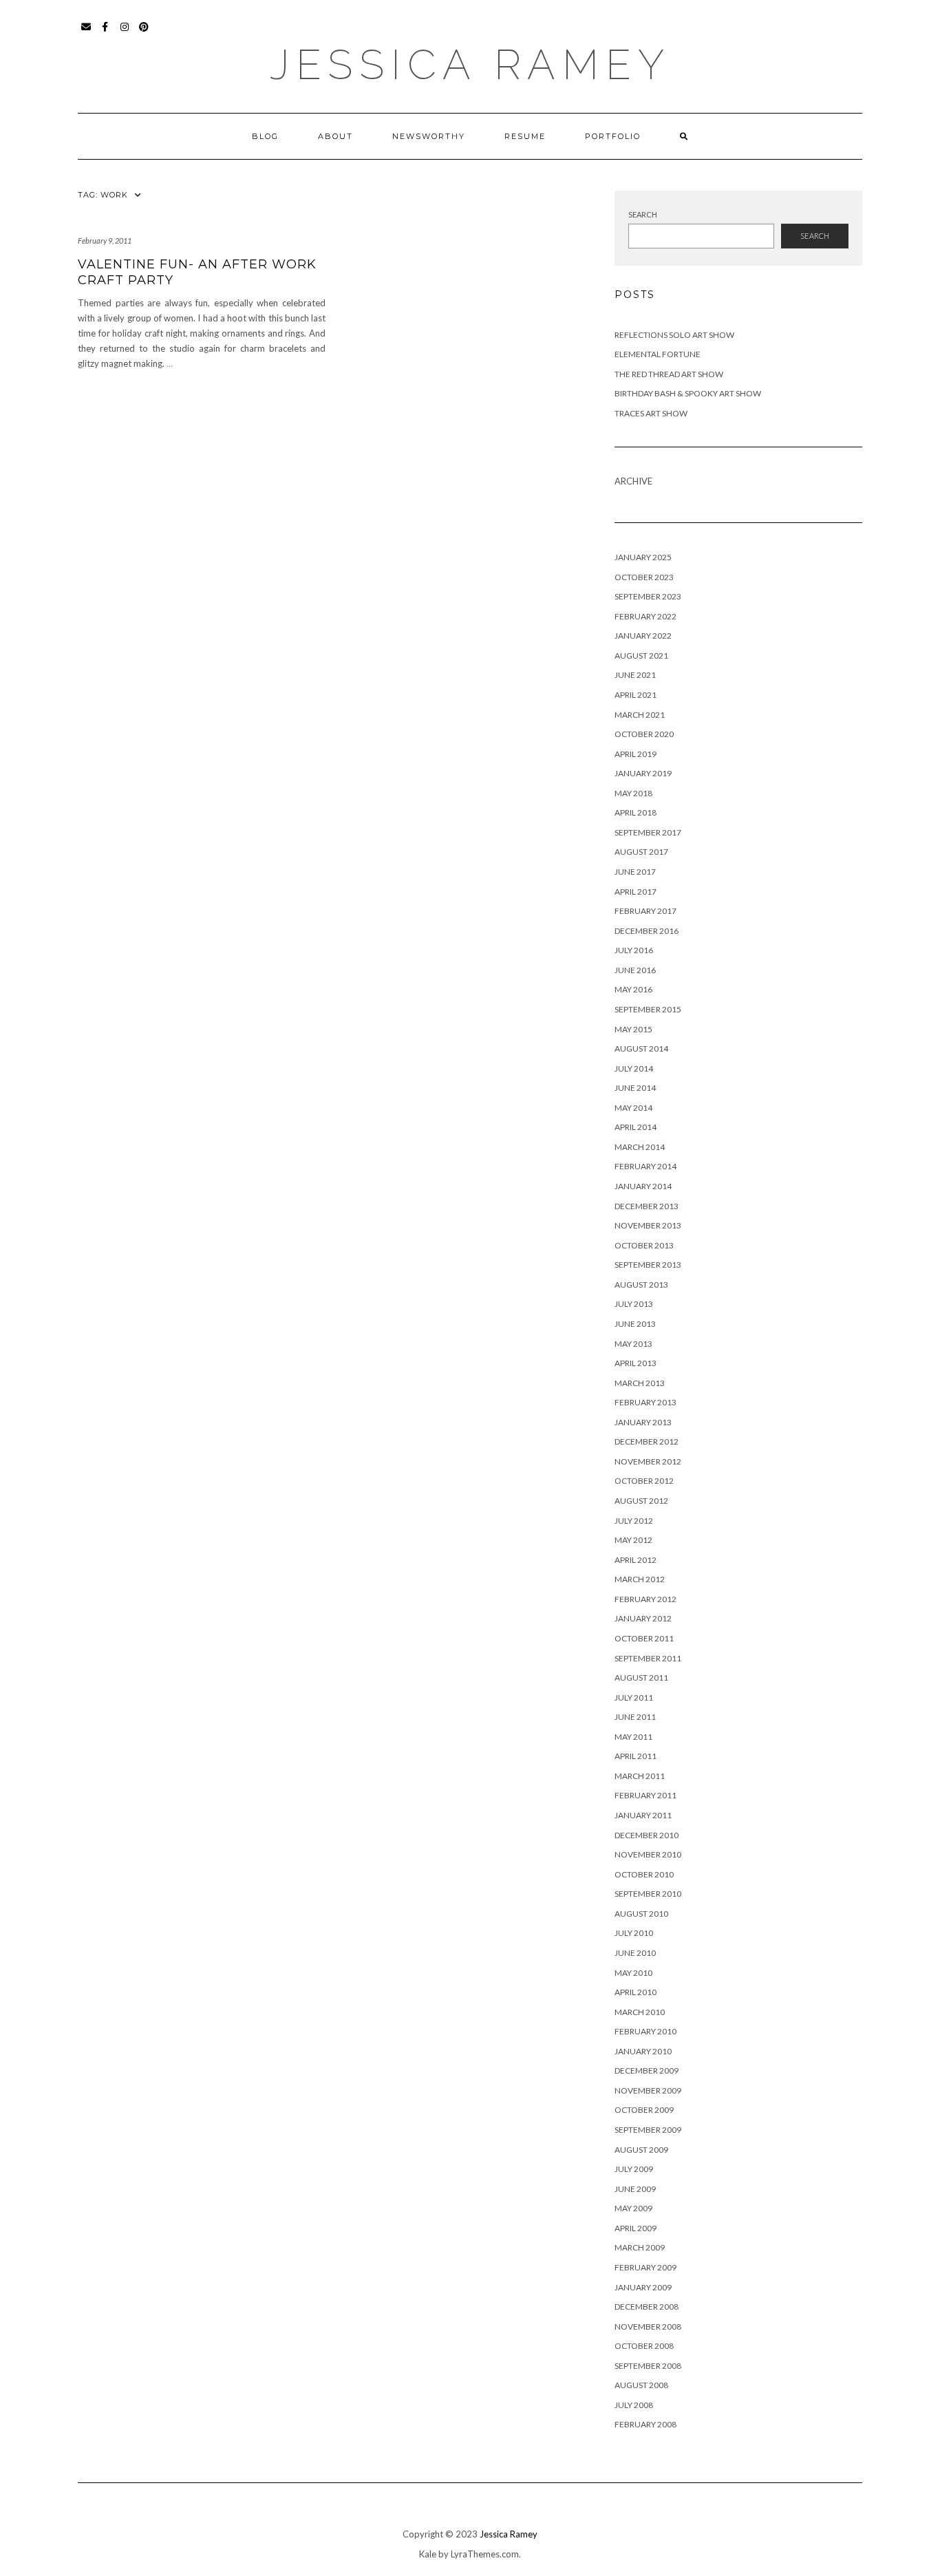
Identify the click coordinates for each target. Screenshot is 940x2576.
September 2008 (648, 2366)
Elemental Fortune (658, 354)
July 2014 (634, 1068)
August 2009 (641, 2150)
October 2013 (644, 1245)
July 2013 (634, 1304)
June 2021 (635, 675)
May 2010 (633, 1973)
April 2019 (635, 754)
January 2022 (643, 636)
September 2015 (648, 1009)
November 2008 (648, 2327)
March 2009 (640, 2247)
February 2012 (645, 1599)
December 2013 (647, 1206)
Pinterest (144, 33)
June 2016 (635, 970)
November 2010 (648, 1854)
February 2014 (645, 1166)
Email (86, 33)
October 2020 (644, 734)
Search (643, 214)
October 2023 (644, 577)
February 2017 (645, 911)
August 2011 (641, 1678)
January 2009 (643, 2287)
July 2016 (634, 950)
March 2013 (640, 1383)
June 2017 (635, 872)
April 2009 (635, 2228)
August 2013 (641, 1285)
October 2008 (644, 2346)
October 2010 (644, 1874)
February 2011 (645, 1795)
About (335, 136)
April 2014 (635, 1127)
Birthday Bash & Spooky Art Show (688, 393)
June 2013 (635, 1324)
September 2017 (648, 832)
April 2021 (635, 695)
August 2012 (641, 1501)
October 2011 (644, 1638)
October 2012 (644, 1481)
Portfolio (613, 136)
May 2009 (633, 2208)
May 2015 (633, 1029)
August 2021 (641, 656)
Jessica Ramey (470, 65)
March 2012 (640, 1579)
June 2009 (635, 2189)
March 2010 (640, 2012)
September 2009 (648, 2130)
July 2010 (634, 1933)
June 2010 (635, 1953)
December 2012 (647, 1441)
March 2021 (640, 715)
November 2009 (648, 2090)
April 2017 (635, 892)
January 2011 (643, 1815)
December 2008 (647, 2307)
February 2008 (645, 2424)
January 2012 (643, 1618)
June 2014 (635, 1088)
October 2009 (644, 2110)
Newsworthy (429, 136)
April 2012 (635, 1560)
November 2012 (648, 1461)
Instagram (125, 33)
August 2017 (641, 852)
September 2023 (648, 596)
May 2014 (633, 1108)
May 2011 (633, 1737)
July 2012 (634, 1521)
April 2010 (635, 1992)
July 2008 (634, 2405)
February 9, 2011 (105, 241)
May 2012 (633, 1540)
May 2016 (633, 989)
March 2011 (640, 1776)
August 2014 (641, 1049)
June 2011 (635, 1717)
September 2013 (648, 1265)
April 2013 (635, 1363)
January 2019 (643, 773)
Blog (265, 136)
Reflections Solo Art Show (674, 335)
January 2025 (643, 557)
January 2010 (643, 2051)
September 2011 (648, 1658)
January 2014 (643, 1186)
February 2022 (645, 616)
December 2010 (647, 1835)
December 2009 (647, 2071)
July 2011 (634, 1697)
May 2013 (633, 1344)
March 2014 (640, 1147)
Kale (428, 2554)
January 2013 (643, 1422)
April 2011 (635, 1756)
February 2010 (645, 2031)
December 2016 (647, 931)
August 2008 (641, 2385)
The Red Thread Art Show (669, 374)
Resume (525, 136)
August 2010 (641, 1914)
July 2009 (634, 2169)
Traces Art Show (651, 413)
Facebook (106, 33)
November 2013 (648, 1225)
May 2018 (633, 793)
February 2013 (645, 1402)
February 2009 (645, 2267)
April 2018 (635, 812)
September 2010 (648, 1894)
